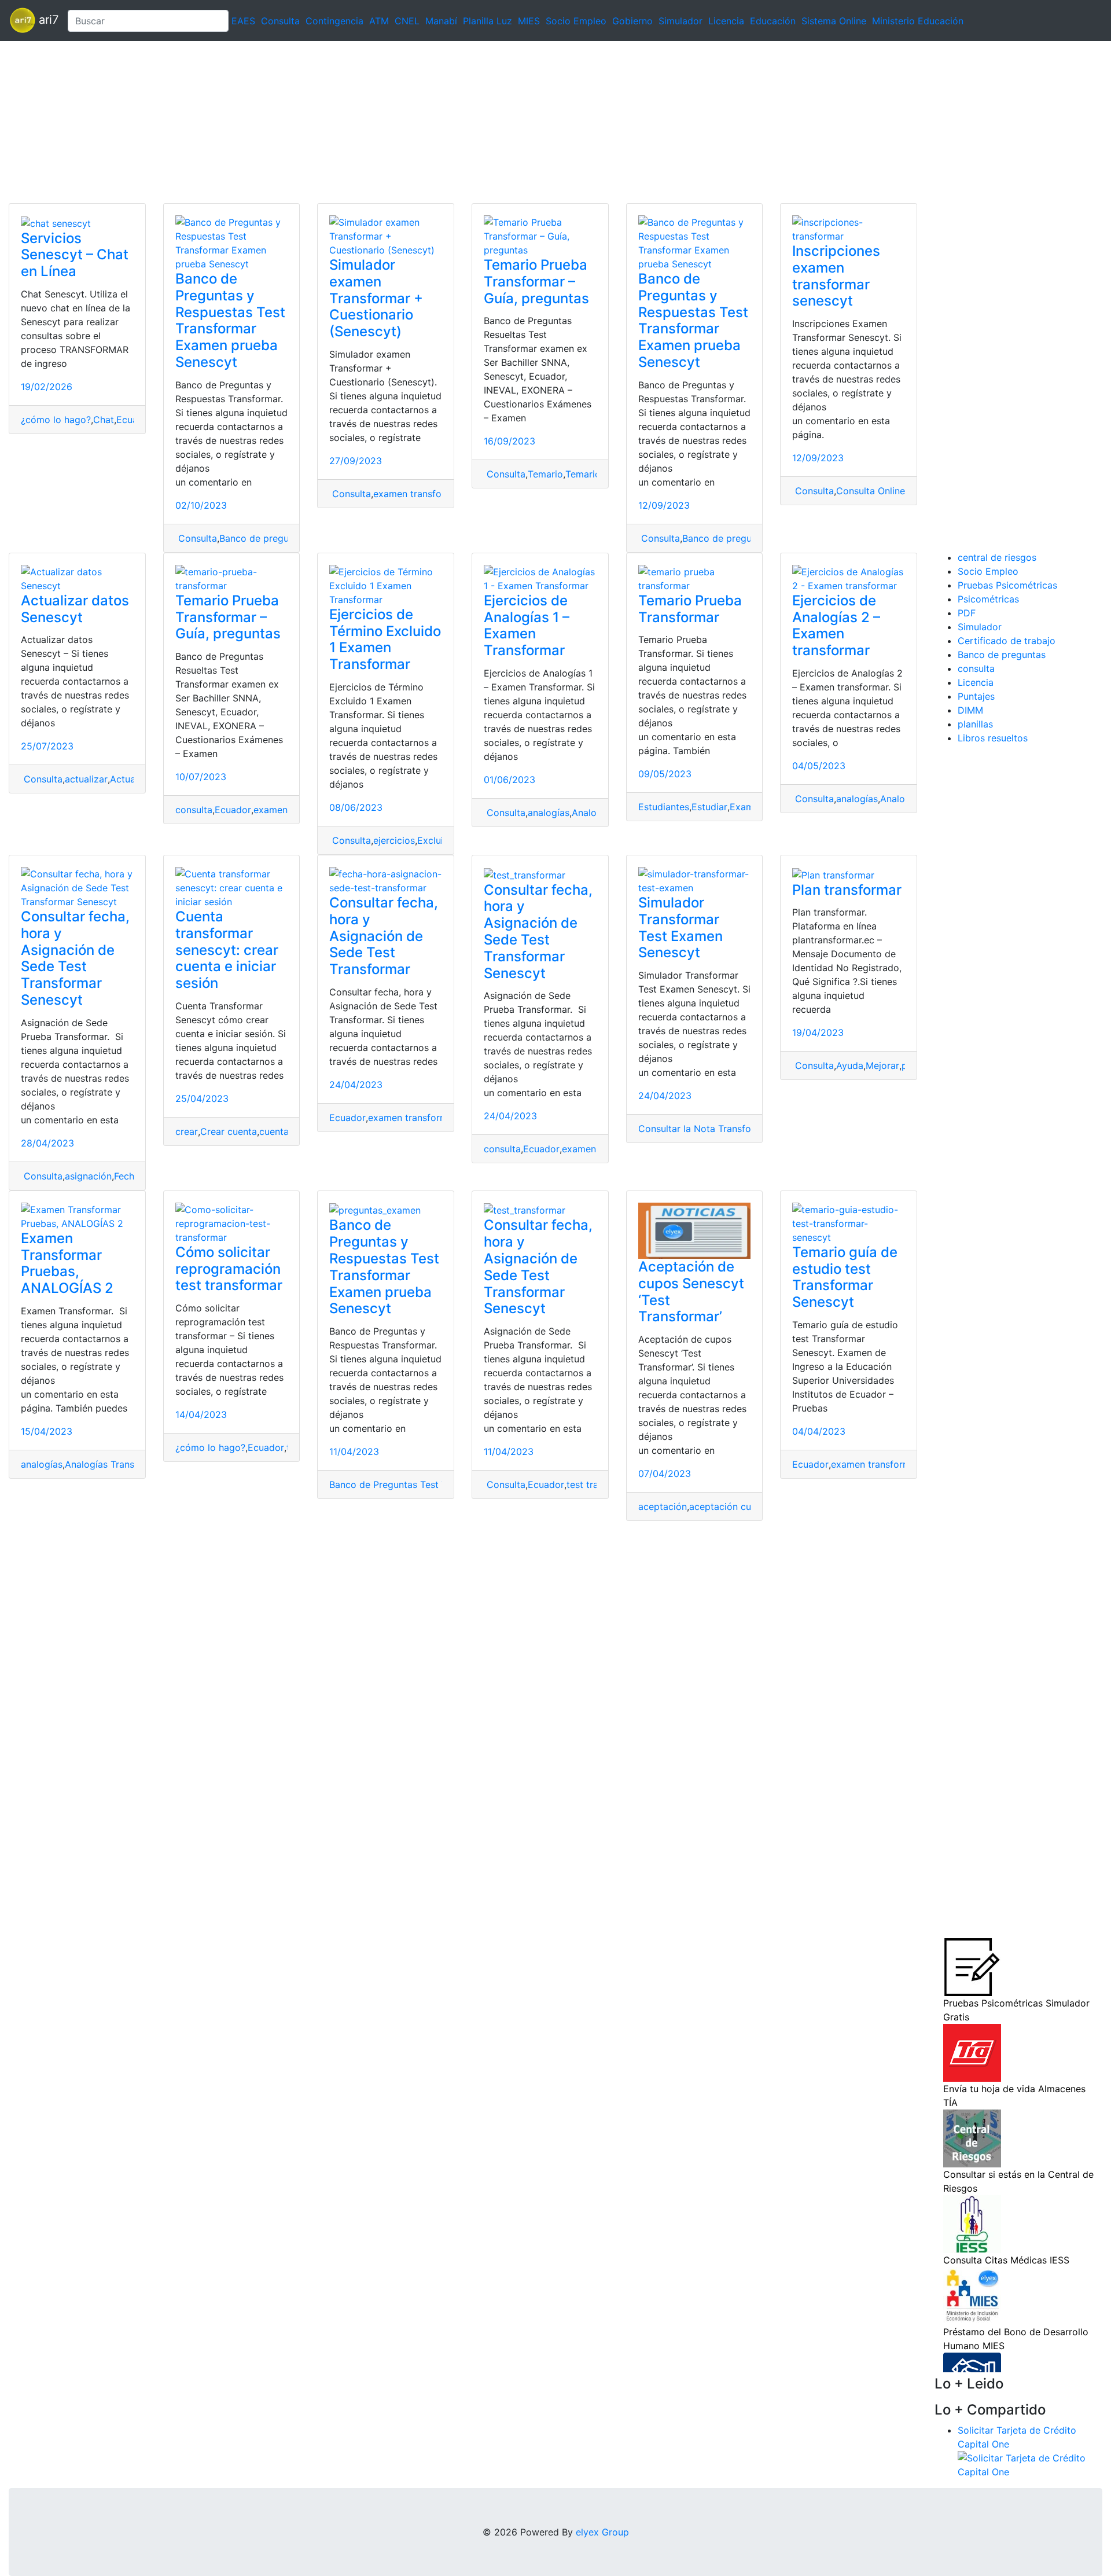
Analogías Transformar (114, 1464)
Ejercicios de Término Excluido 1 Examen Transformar (385, 639)
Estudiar (709, 807)
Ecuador (233, 810)
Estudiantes (664, 807)
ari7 (47, 20)
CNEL (407, 21)
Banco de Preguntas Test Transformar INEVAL (430, 1484)
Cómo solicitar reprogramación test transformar (229, 1269)
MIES (529, 21)
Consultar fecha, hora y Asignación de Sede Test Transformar (384, 936)
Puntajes (976, 696)
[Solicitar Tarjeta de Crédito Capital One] (1030, 2464)
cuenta (274, 1131)
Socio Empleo (576, 21)
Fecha (127, 1176)
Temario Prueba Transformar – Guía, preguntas (536, 282)
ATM (379, 21)
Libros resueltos (993, 738)
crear (187, 1131)
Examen (747, 807)
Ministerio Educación (918, 21)
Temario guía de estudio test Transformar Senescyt (845, 1277)
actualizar (86, 779)
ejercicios (394, 840)
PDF (967, 613)
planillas (975, 724)
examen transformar (417, 494)
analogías (549, 813)
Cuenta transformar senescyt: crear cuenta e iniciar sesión (227, 950)
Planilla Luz (488, 21)
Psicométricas (988, 599)
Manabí (441, 21)
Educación (773, 21)
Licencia (726, 21)
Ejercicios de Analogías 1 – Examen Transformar (527, 625)
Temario (545, 474)
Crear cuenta (229, 1131)
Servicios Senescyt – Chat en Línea (75, 255)
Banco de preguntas (263, 538)
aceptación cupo (726, 1506)
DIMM (970, 710)
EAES (243, 21)
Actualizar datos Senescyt (75, 609)
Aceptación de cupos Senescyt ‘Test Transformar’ (691, 1291)
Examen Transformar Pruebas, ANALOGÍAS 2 (67, 1263)
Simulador (680, 21)
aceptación (663, 1506)
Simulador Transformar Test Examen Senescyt (680, 927)
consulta (194, 810)
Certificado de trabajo (1007, 641)
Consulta (280, 21)
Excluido (436, 840)
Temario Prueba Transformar (690, 609)
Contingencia (334, 21)
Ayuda (850, 1065)
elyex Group (602, 2532)
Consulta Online (871, 491)
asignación (88, 1176)
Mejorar (882, 1065)
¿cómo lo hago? (56, 420)
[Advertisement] (347, 122)
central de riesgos (997, 557)
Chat (104, 420)
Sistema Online (834, 21)
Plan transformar (847, 890)
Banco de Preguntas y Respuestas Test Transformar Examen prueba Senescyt (230, 320)
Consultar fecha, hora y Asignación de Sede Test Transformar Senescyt (75, 958)
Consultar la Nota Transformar (705, 1129)
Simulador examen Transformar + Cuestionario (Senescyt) (376, 298)
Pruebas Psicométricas (1007, 585)
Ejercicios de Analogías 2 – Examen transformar (836, 625)
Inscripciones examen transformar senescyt (836, 276)
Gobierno (632, 21)
